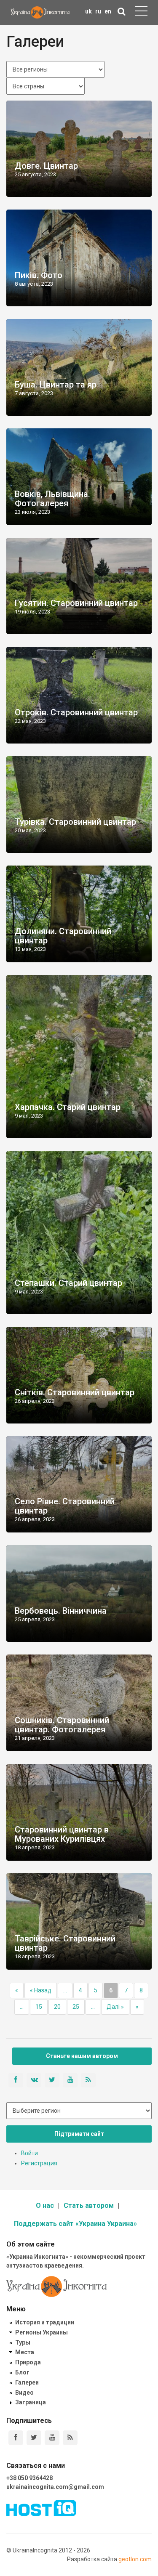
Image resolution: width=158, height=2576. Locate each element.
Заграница (31, 2402)
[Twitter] (34, 2438)
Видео (24, 2393)
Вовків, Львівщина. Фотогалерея (52, 499)
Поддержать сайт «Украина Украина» (75, 2224)
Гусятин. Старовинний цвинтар (76, 603)
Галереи (27, 2382)
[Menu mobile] (141, 13)
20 (57, 2007)
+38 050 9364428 (29, 2478)
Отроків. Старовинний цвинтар (76, 712)
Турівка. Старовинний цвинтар (75, 822)
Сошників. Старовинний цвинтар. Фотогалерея (62, 1725)
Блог (22, 2372)
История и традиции (45, 2322)
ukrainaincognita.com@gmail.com (55, 2487)
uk (88, 11)
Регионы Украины (42, 2332)
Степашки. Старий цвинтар (68, 1283)
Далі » (115, 2007)
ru (98, 11)
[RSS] (70, 2438)
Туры (23, 2342)
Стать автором (89, 2206)
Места (25, 2352)
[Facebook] (16, 2438)
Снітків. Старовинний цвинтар (75, 1392)
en (108, 11)
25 (76, 2007)
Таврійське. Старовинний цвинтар (65, 1943)
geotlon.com (135, 2559)
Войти (29, 2153)
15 (39, 2007)
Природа (28, 2362)
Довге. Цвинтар (46, 166)
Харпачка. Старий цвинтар (68, 1107)
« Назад (41, 1990)
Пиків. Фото (39, 275)
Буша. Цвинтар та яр (56, 385)
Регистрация (39, 2163)
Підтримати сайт (79, 2134)
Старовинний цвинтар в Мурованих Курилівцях (62, 1834)
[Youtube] (52, 2438)
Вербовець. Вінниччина (61, 1611)
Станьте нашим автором (82, 2056)
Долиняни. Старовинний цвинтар (63, 936)
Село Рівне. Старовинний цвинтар (65, 1506)
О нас (45, 2206)
